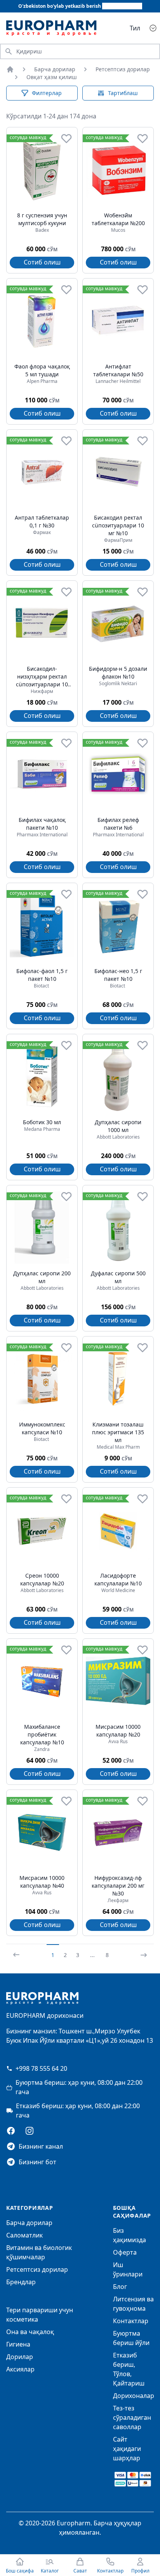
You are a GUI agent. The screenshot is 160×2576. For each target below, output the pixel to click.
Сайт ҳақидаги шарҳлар (127, 2449)
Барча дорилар (55, 69)
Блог (120, 2287)
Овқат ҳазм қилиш (52, 77)
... (92, 1955)
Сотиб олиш (42, 262)
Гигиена (18, 2344)
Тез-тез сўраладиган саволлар (132, 2417)
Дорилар (20, 2357)
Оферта (125, 2252)
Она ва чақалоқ (30, 2332)
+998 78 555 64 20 (41, 2068)
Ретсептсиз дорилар (123, 69)
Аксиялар (20, 2369)
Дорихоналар (134, 2396)
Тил (135, 28)
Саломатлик (24, 2235)
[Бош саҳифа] (10, 69)
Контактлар (131, 2321)
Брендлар (21, 2282)
